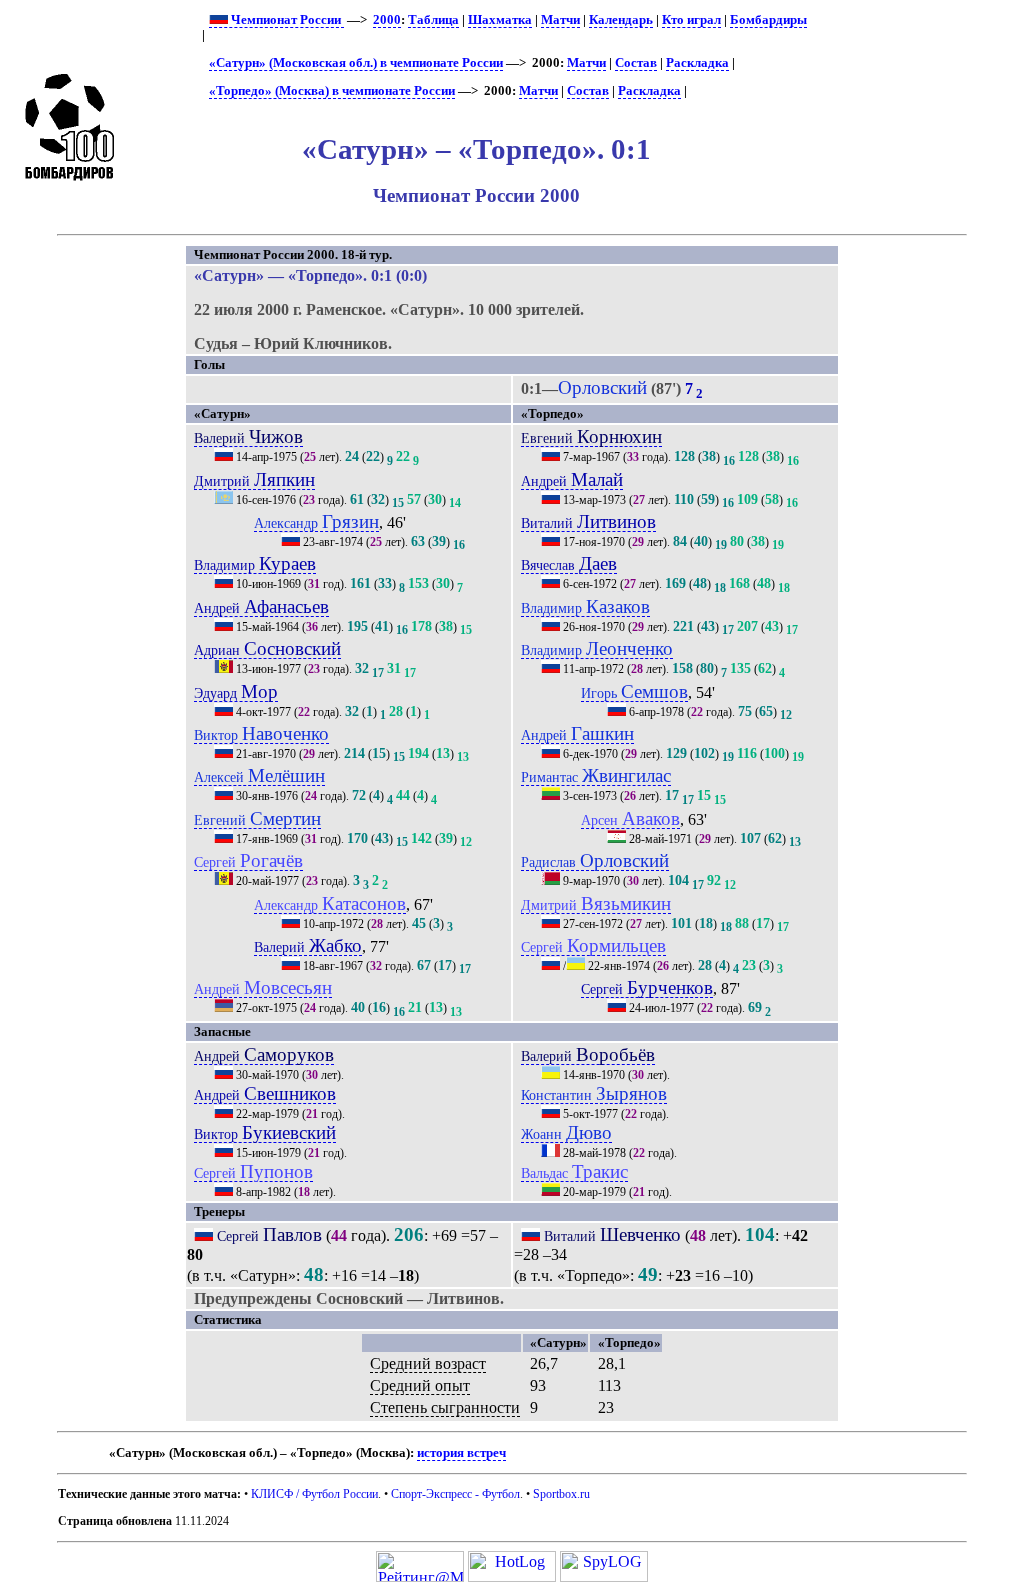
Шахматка (500, 20)
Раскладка (697, 63)
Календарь (621, 20)
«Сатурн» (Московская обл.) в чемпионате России (356, 63)
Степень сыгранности (445, 1407)
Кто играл (691, 20)
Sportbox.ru (561, 1494)
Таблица (433, 20)
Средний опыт (420, 1385)
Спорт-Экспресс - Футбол (455, 1494)
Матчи (560, 20)
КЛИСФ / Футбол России (314, 1494)
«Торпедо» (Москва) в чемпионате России (332, 91)
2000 (387, 20)
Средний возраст (428, 1363)
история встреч (461, 1453)
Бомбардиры (768, 20)
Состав (636, 63)
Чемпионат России (286, 20)
